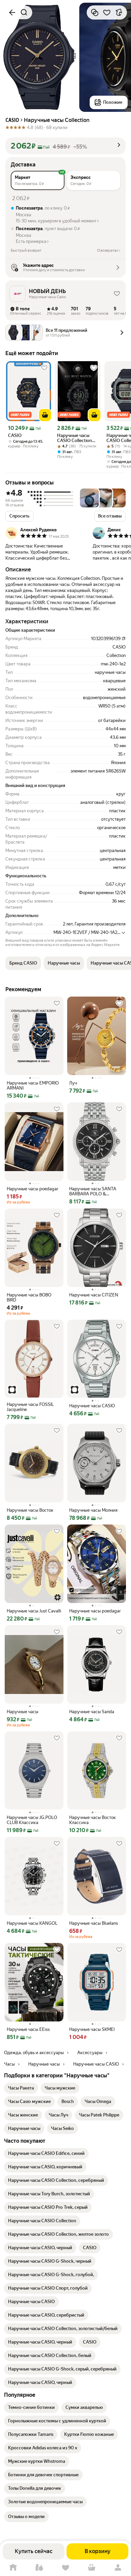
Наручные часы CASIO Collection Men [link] (75, 438)
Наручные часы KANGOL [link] (32, 1923)
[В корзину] (45, 415)
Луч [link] (73, 1083)
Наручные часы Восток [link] (30, 1510)
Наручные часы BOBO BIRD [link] (29, 1297)
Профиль (118, 2568)
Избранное (65, 2568)
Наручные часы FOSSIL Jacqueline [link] (30, 1407)
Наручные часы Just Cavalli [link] (34, 1611)
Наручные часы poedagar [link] (33, 1189)
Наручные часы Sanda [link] (92, 1712)
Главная (13, 2568)
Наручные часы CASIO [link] (92, 1406)
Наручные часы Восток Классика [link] (93, 1820)
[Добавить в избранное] (107, 12)
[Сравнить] (95, 12)
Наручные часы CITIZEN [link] (94, 1295)
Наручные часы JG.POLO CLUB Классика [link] (32, 1820)
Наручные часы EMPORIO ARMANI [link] (33, 1086)
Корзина (92, 2568)
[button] (65, 146)
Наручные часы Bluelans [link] (94, 1923)
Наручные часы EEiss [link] (28, 2029)
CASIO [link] (15, 435)
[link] (21, 2088)
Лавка (39, 2568)
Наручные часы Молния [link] (93, 1510)
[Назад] (12, 12)
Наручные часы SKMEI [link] (92, 2029)
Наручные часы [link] (23, 1712)
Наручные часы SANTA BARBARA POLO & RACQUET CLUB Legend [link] (93, 1191)
